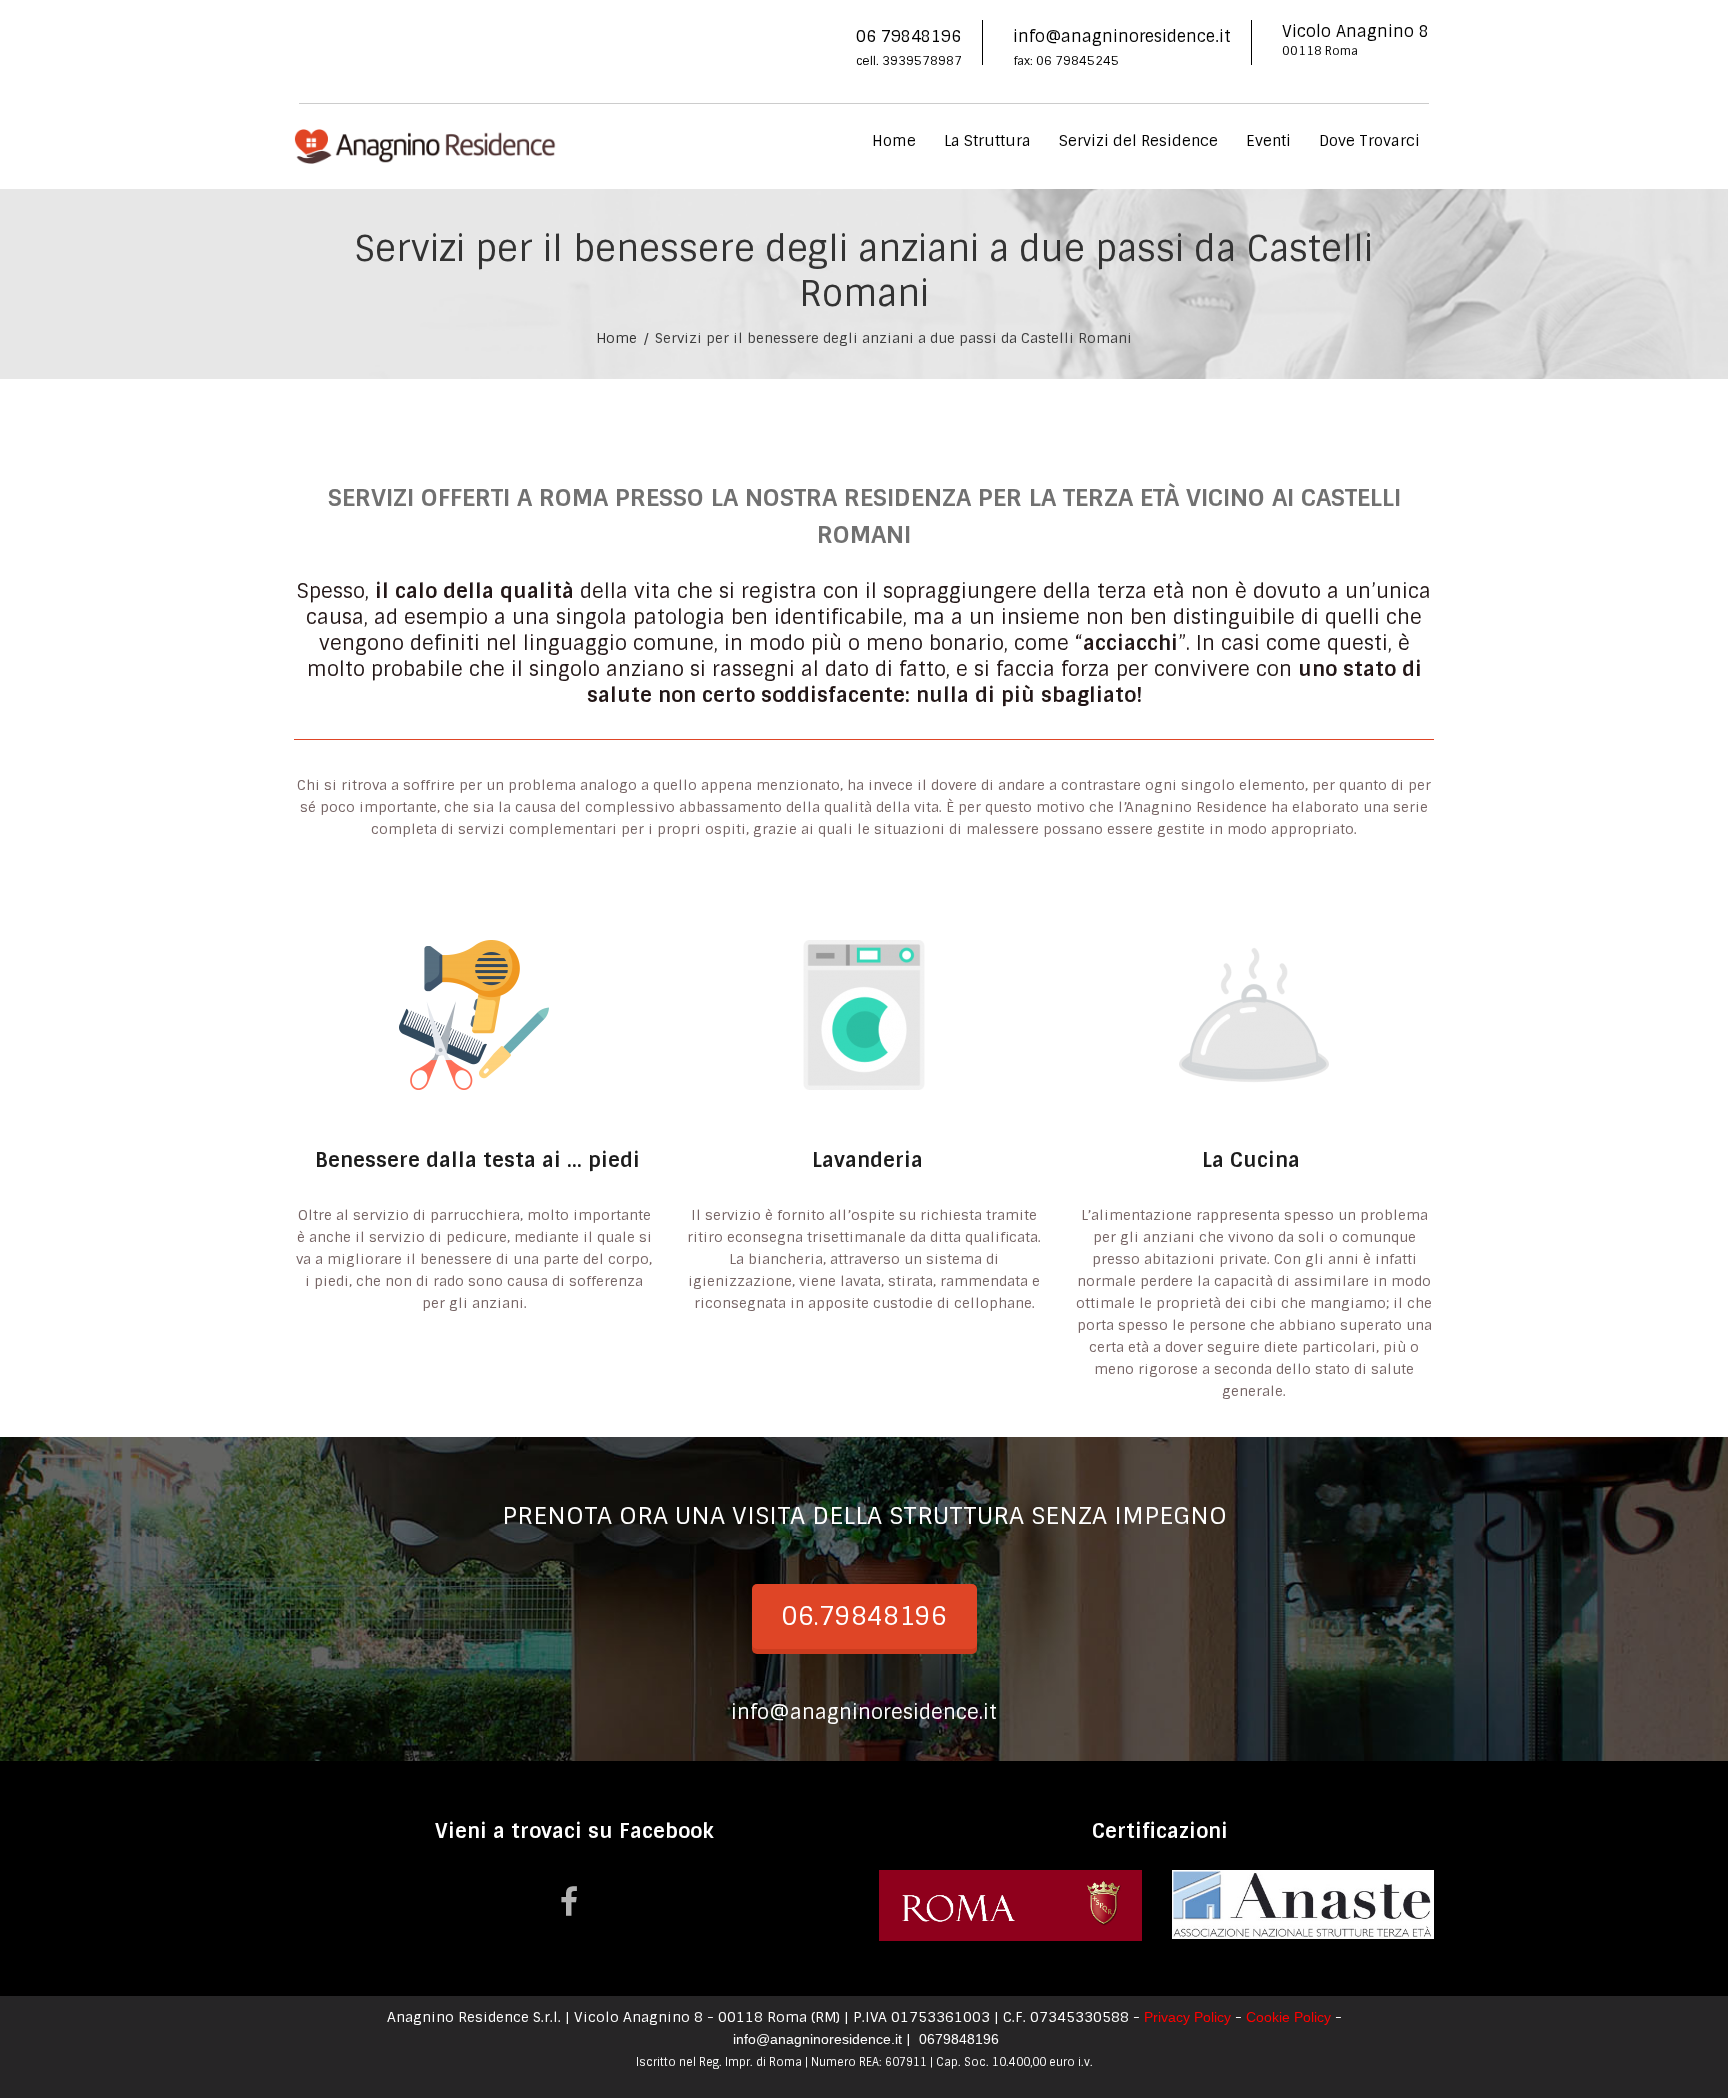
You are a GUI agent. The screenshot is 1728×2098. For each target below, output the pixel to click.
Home (894, 141)
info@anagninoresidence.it (1122, 36)
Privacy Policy (1187, 2017)
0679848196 (957, 2039)
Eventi (1268, 141)
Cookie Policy (1288, 2017)
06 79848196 (908, 36)
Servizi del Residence (1138, 141)
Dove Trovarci (1369, 141)
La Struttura (987, 141)
